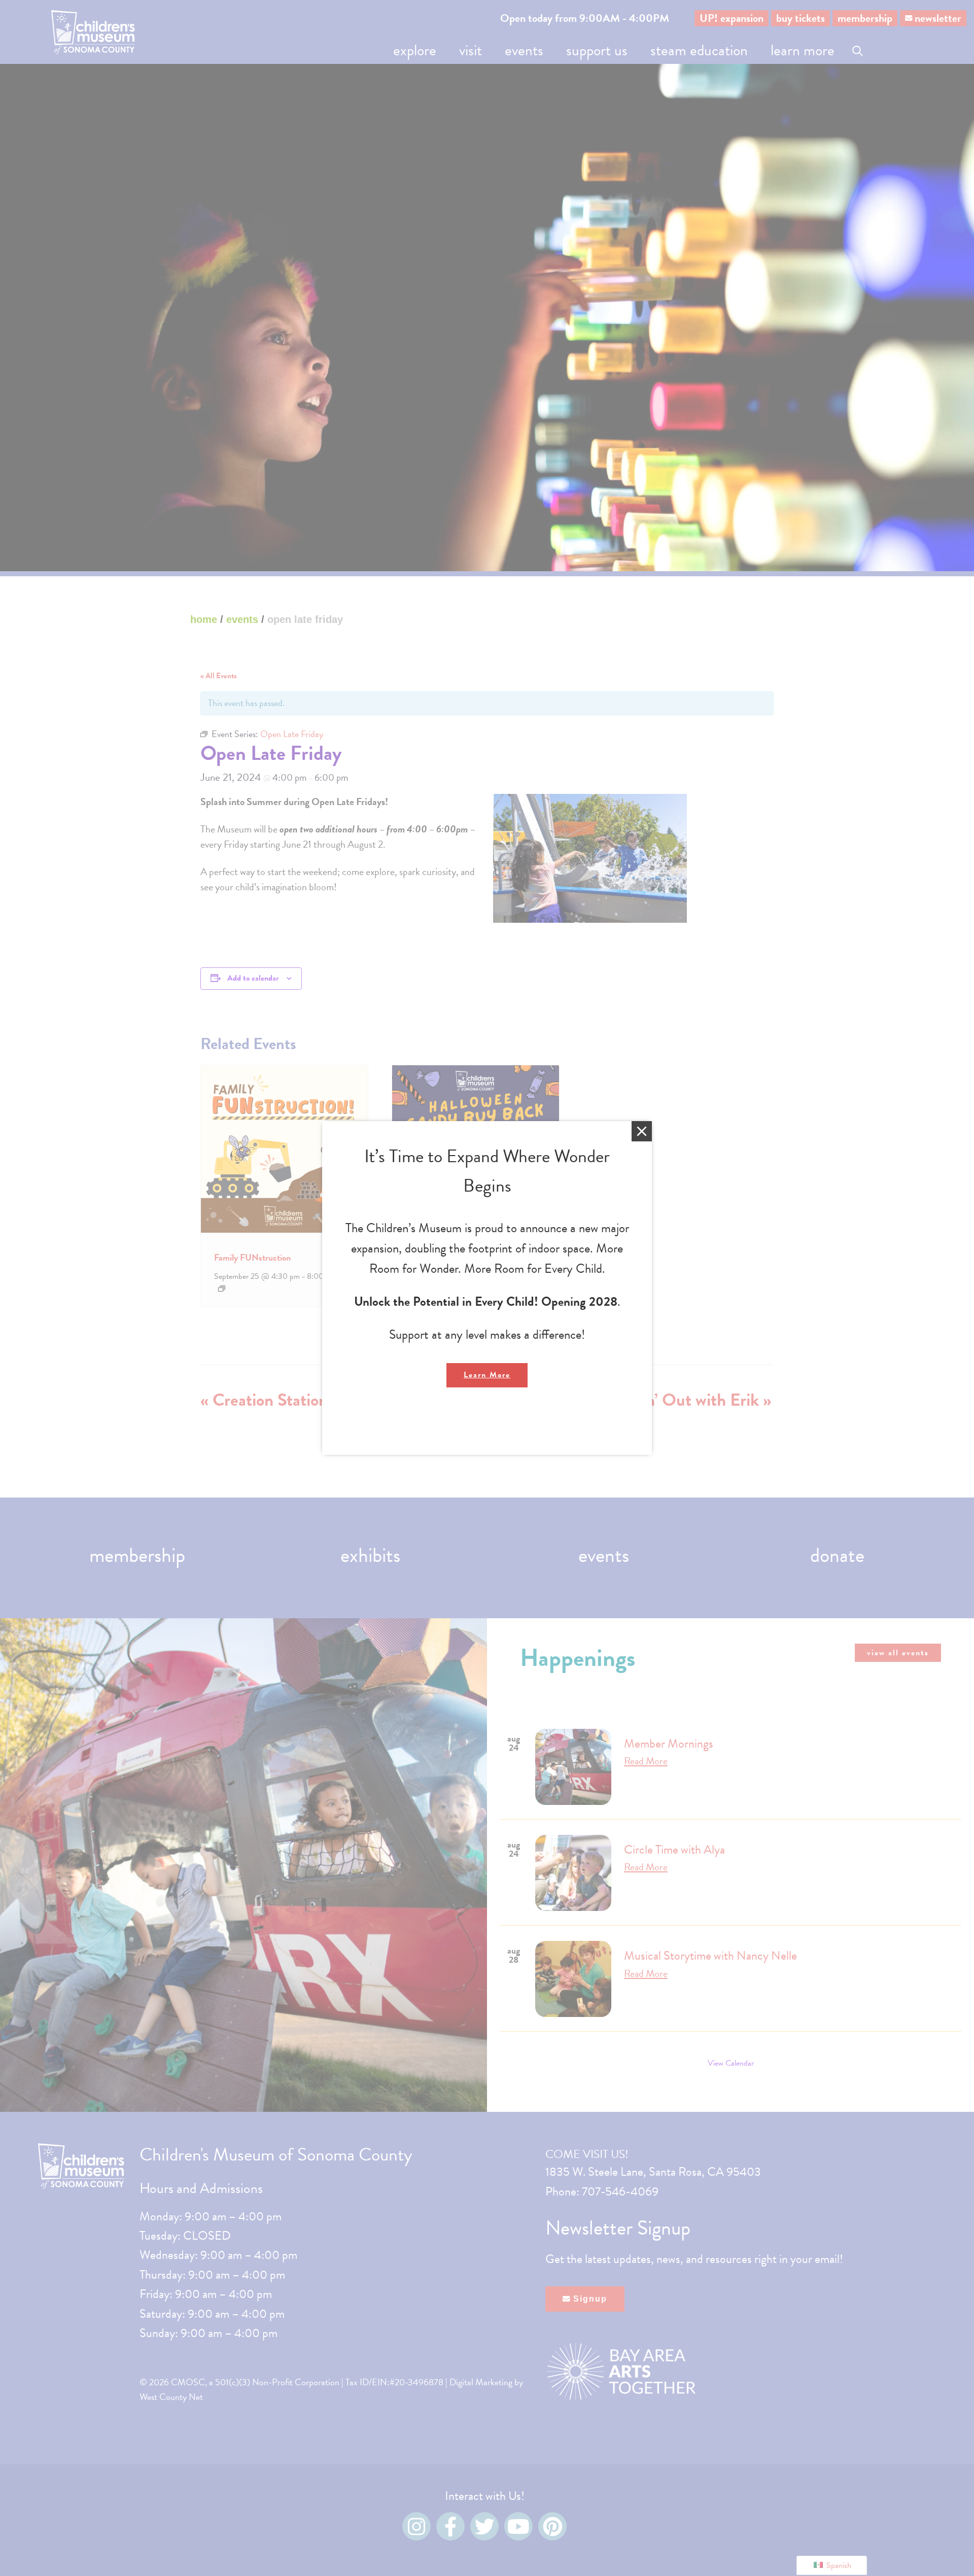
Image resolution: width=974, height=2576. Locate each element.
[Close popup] (642, 1131)
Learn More (487, 1375)
